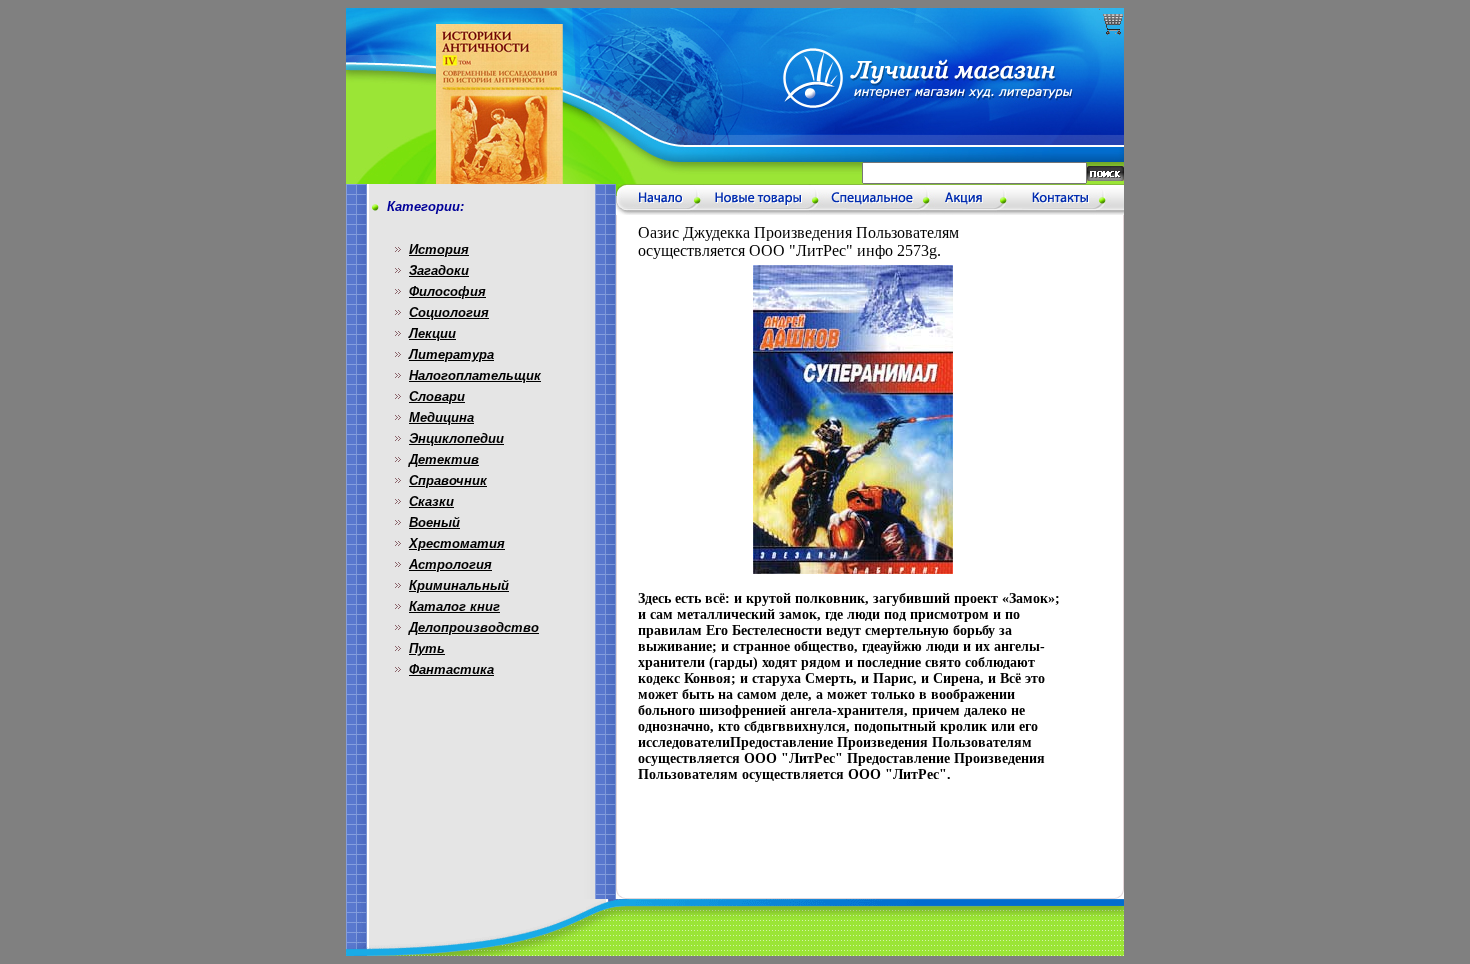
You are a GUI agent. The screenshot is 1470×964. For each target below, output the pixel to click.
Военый (434, 522)
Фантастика (451, 669)
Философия (447, 291)
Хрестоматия (457, 543)
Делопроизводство (474, 627)
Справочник (448, 480)
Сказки (431, 501)
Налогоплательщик (475, 375)
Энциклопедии (456, 438)
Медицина (441, 417)
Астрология (450, 564)
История (439, 249)
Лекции (432, 333)
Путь (427, 648)
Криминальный (459, 585)
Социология (449, 312)
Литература (451, 354)
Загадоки (439, 270)
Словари (437, 396)
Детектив (444, 459)
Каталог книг (454, 606)
